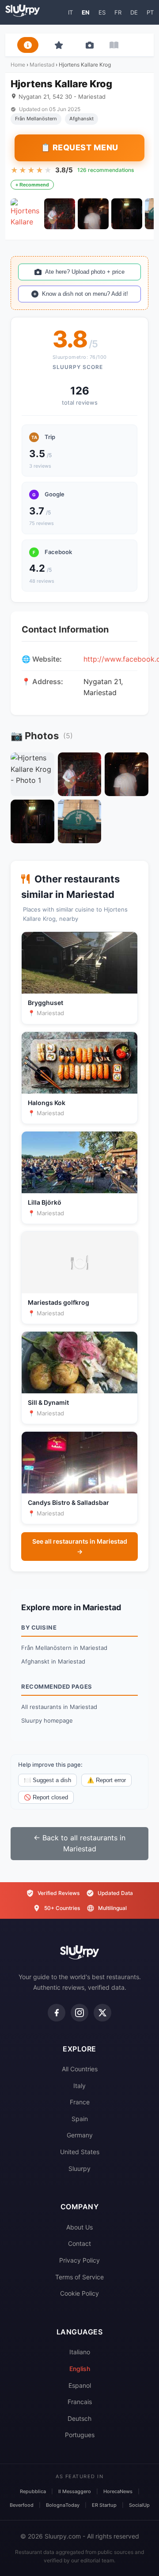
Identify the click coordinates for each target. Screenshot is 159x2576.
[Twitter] (102, 2013)
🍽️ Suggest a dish (47, 1780)
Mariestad (42, 65)
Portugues (80, 2435)
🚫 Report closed (46, 1797)
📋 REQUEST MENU (79, 147)
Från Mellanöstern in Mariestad (64, 1648)
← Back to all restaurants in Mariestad (79, 1843)
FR (118, 12)
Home (18, 65)
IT (70, 12)
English (80, 2369)
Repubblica (33, 2491)
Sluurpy (79, 2168)
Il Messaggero (75, 2491)
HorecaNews (118, 2491)
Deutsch (79, 2418)
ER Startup (104, 2505)
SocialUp (139, 2505)
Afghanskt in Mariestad (53, 1661)
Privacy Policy (79, 2260)
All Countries (80, 2069)
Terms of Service (79, 2277)
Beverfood (22, 2505)
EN (86, 12)
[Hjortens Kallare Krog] (26, 214)
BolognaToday (63, 2505)
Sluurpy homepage (47, 1720)
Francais (80, 2402)
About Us (79, 2227)
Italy (79, 2086)
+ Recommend (32, 185)
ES (102, 12)
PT (150, 12)
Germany (80, 2135)
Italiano (80, 2352)
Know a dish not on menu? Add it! (85, 294)
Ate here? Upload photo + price (85, 272)
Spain (80, 2119)
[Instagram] (79, 2013)
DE (134, 12)
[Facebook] (57, 2013)
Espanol (80, 2385)
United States (80, 2152)
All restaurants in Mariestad (59, 1707)
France (80, 2102)
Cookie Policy (79, 2293)
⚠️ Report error (106, 1780)
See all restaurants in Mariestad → (80, 1546)
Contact (79, 2243)
